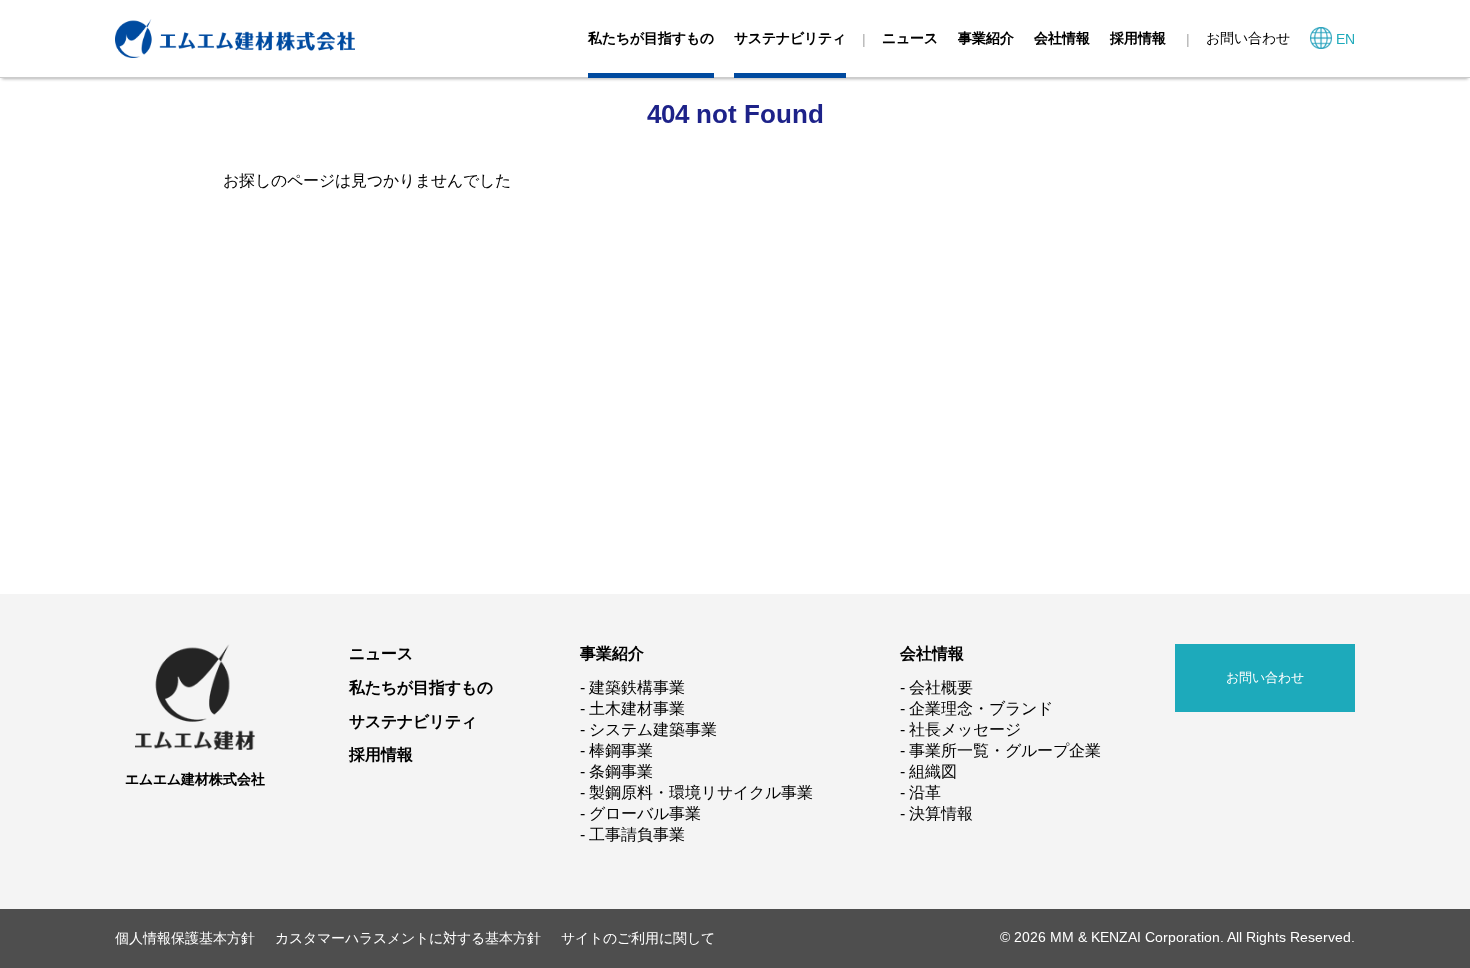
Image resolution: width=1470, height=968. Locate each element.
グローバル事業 (645, 813)
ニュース (910, 38)
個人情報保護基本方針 (185, 938)
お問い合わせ (1248, 38)
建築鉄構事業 (637, 687)
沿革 (925, 792)
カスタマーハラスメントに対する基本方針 (408, 938)
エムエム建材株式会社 (195, 779)
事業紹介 (986, 38)
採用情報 (1138, 38)
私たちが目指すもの (651, 38)
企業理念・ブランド (981, 708)
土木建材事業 (637, 708)
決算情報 (941, 813)
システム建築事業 (653, 729)
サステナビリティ (790, 38)
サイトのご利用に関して (638, 938)
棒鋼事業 (621, 750)
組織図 (933, 771)
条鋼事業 (621, 771)
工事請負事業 (637, 834)
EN (1345, 39)
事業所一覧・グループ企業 (1005, 750)
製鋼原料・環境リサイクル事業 (701, 792)
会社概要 (941, 687)
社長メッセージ (965, 729)
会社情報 (1062, 38)
